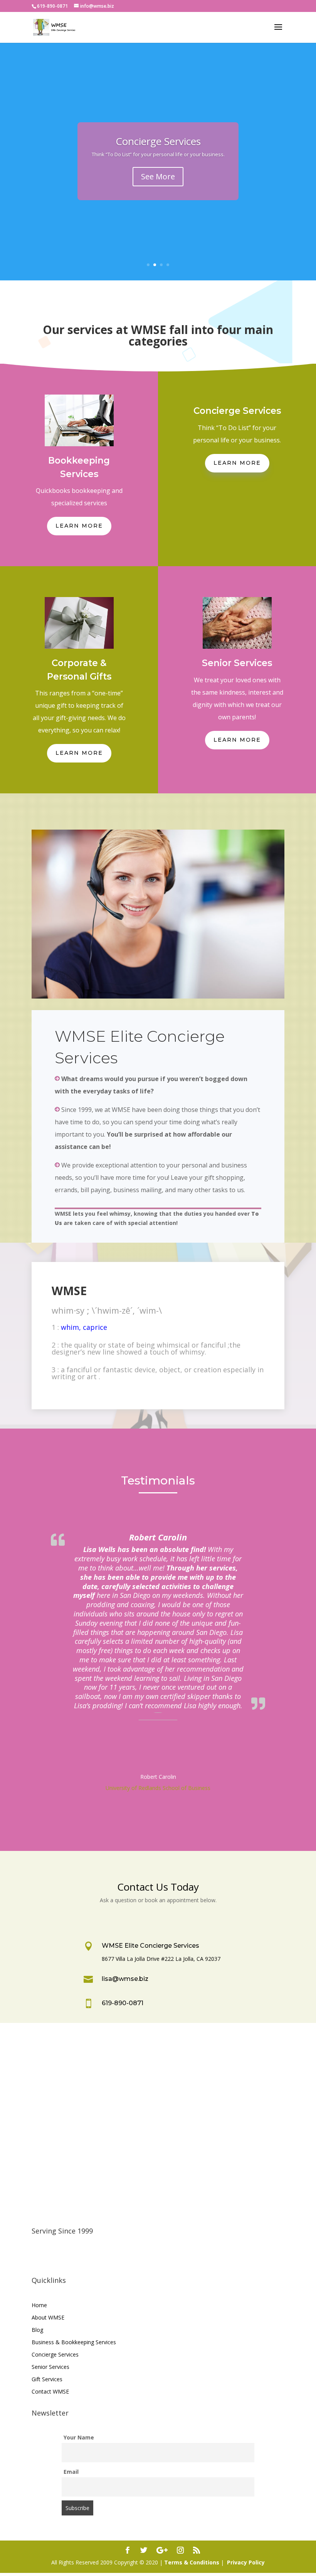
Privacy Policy (246, 2562)
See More (158, 176)
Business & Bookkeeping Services (74, 2342)
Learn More (79, 526)
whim (70, 1327)
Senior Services (50, 2367)
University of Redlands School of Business (158, 1788)
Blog (37, 2330)
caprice (95, 1327)
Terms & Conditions (192, 2562)
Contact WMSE (50, 2391)
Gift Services (47, 2379)
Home (39, 2305)
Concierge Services (158, 141)
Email (71, 2472)
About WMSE (48, 2317)
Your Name (79, 2437)
